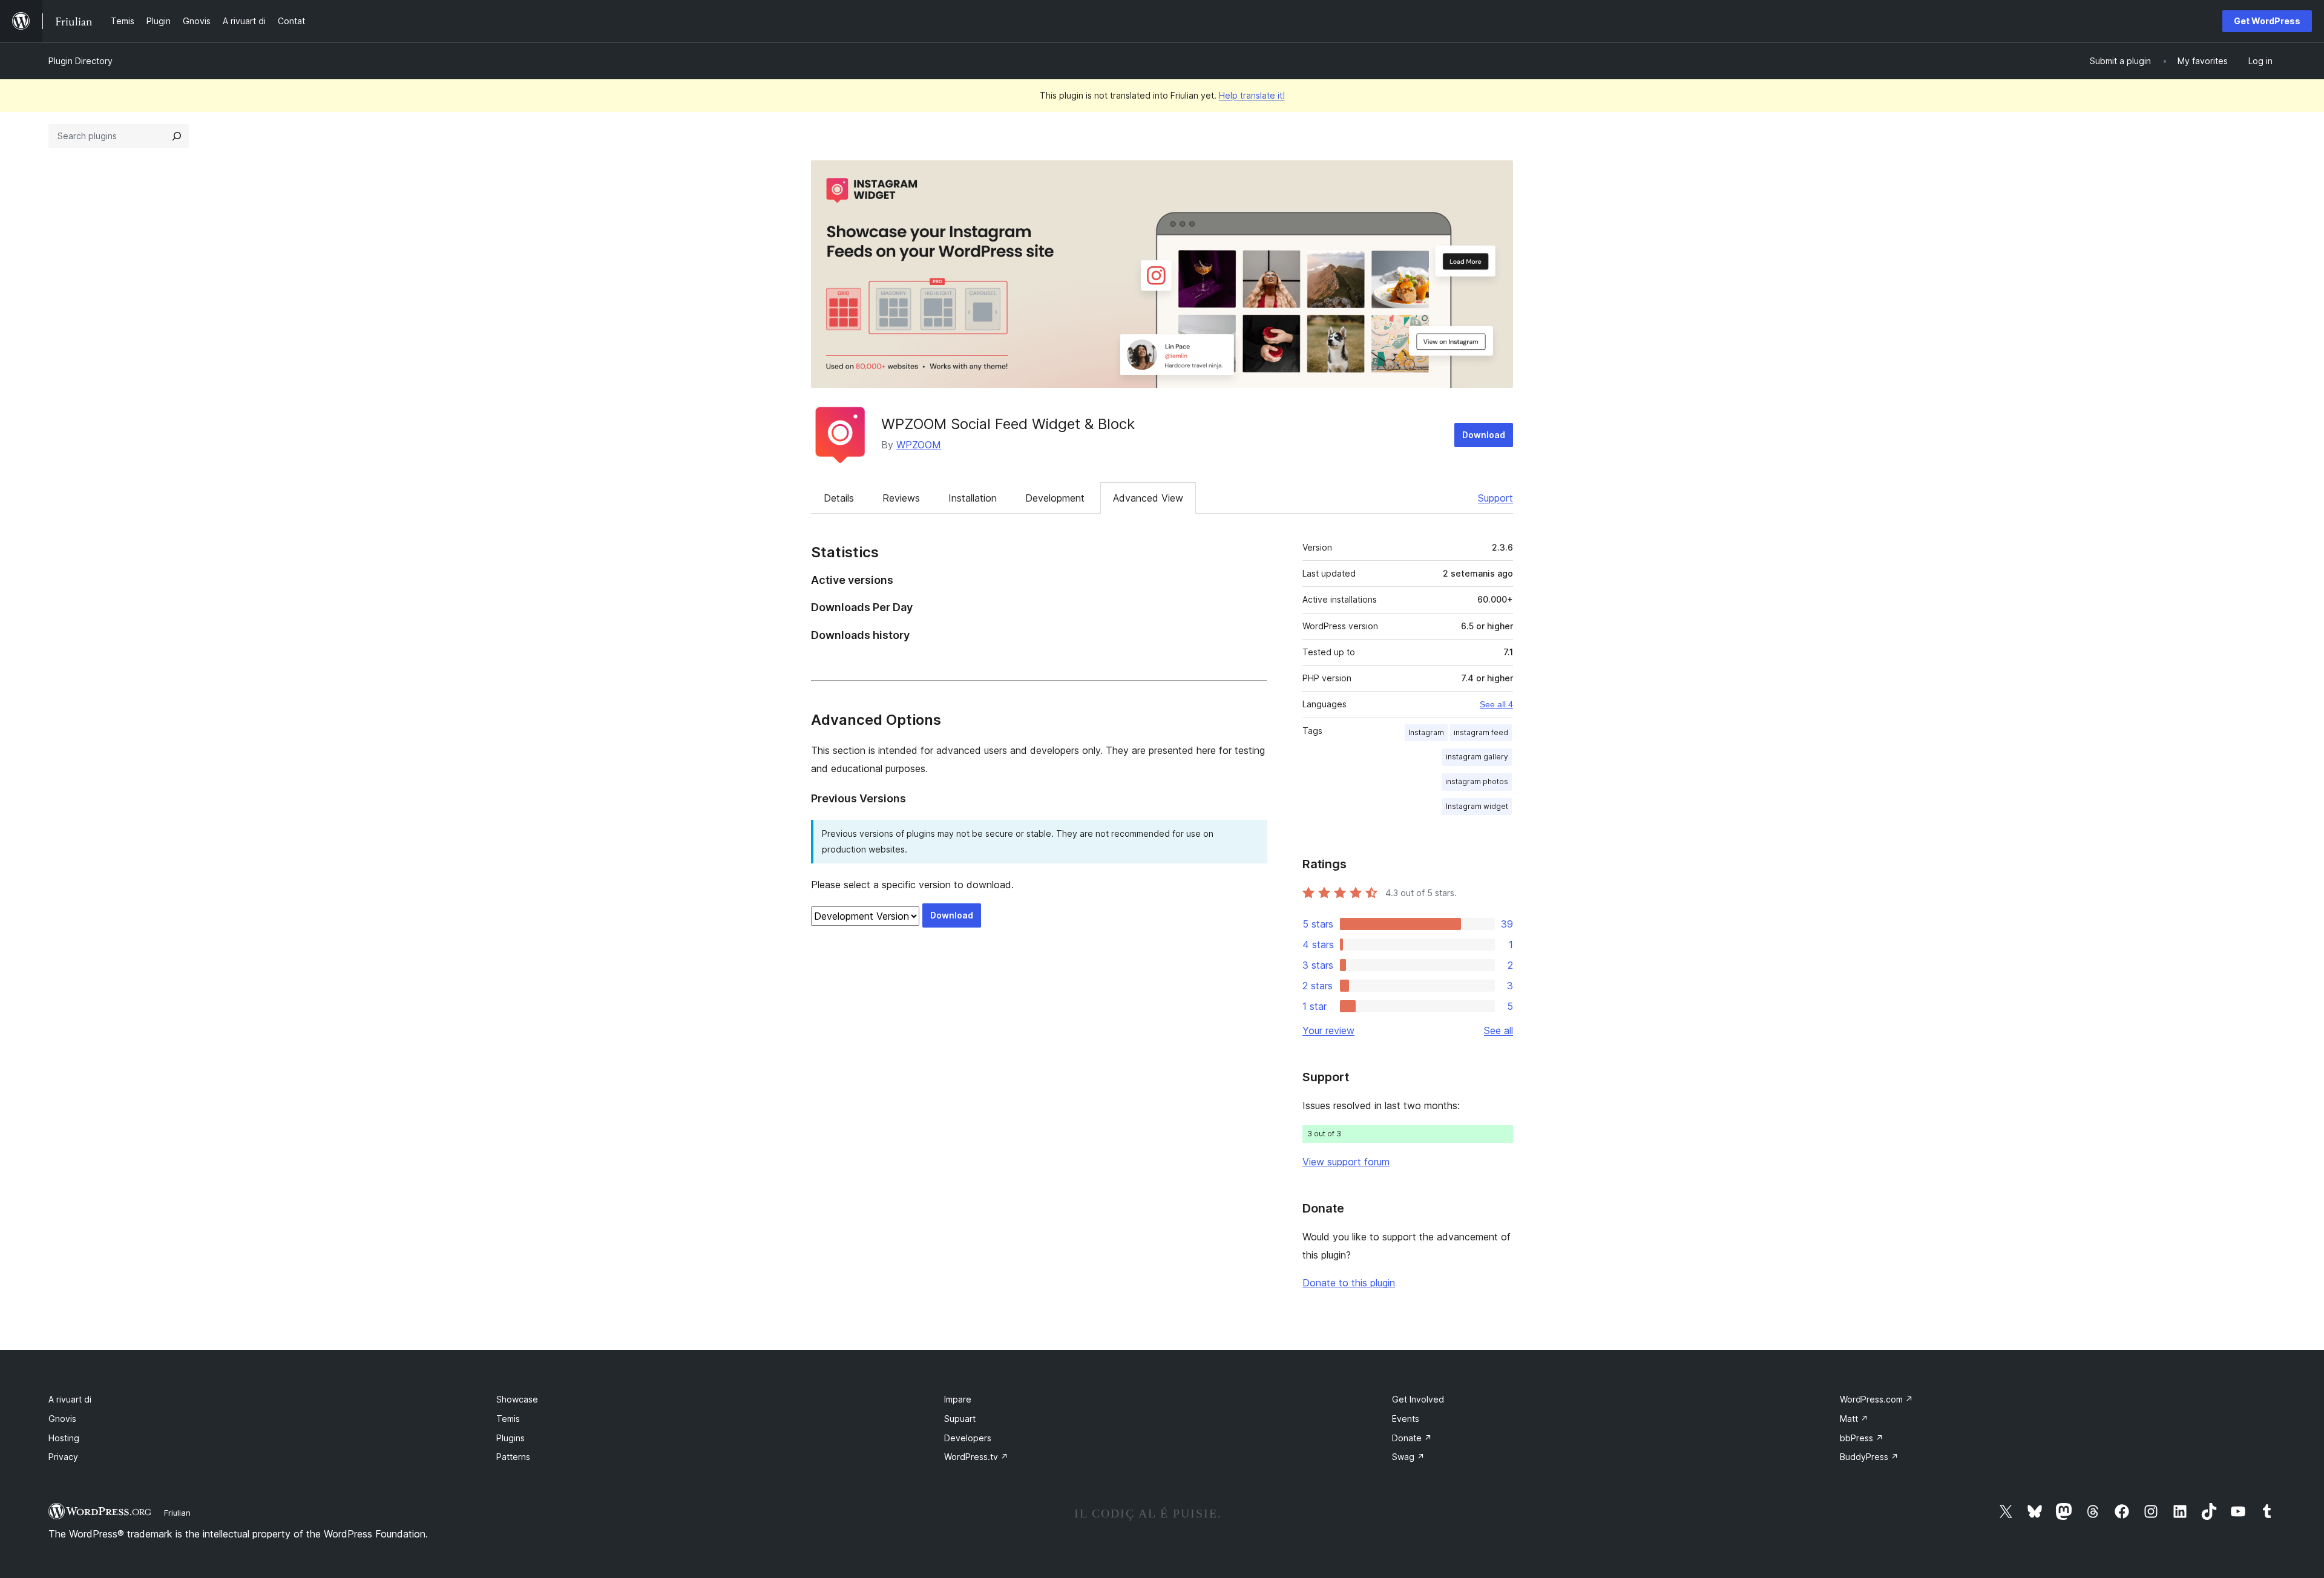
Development (1055, 498)
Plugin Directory (80, 61)
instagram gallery (1477, 757)
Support (1495, 498)
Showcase (517, 1399)
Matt (1854, 1419)
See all (1498, 1030)
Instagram (1426, 732)
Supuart (960, 1419)
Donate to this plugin (1349, 1283)
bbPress (1862, 1438)
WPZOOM (919, 445)
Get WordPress (2267, 21)
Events (1406, 1419)
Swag (1408, 1457)
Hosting (64, 1438)
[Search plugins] (177, 136)
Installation (973, 498)
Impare (958, 1399)
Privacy (63, 1457)
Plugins (510, 1438)
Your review (1328, 1030)
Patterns (513, 1457)
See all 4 (1496, 704)
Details (839, 498)
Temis (508, 1419)
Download (1484, 435)
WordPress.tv (976, 1457)
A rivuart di (70, 1399)
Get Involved (1418, 1399)
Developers (968, 1438)
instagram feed (1481, 732)
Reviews (901, 498)
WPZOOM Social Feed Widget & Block (1008, 424)
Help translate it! (1252, 95)
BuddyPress (1869, 1457)
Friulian (177, 1513)
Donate (1412, 1438)
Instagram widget (1477, 806)
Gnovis (62, 1419)
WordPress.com (1876, 1399)
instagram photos (1477, 781)
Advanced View (1148, 498)
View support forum (1346, 1162)
